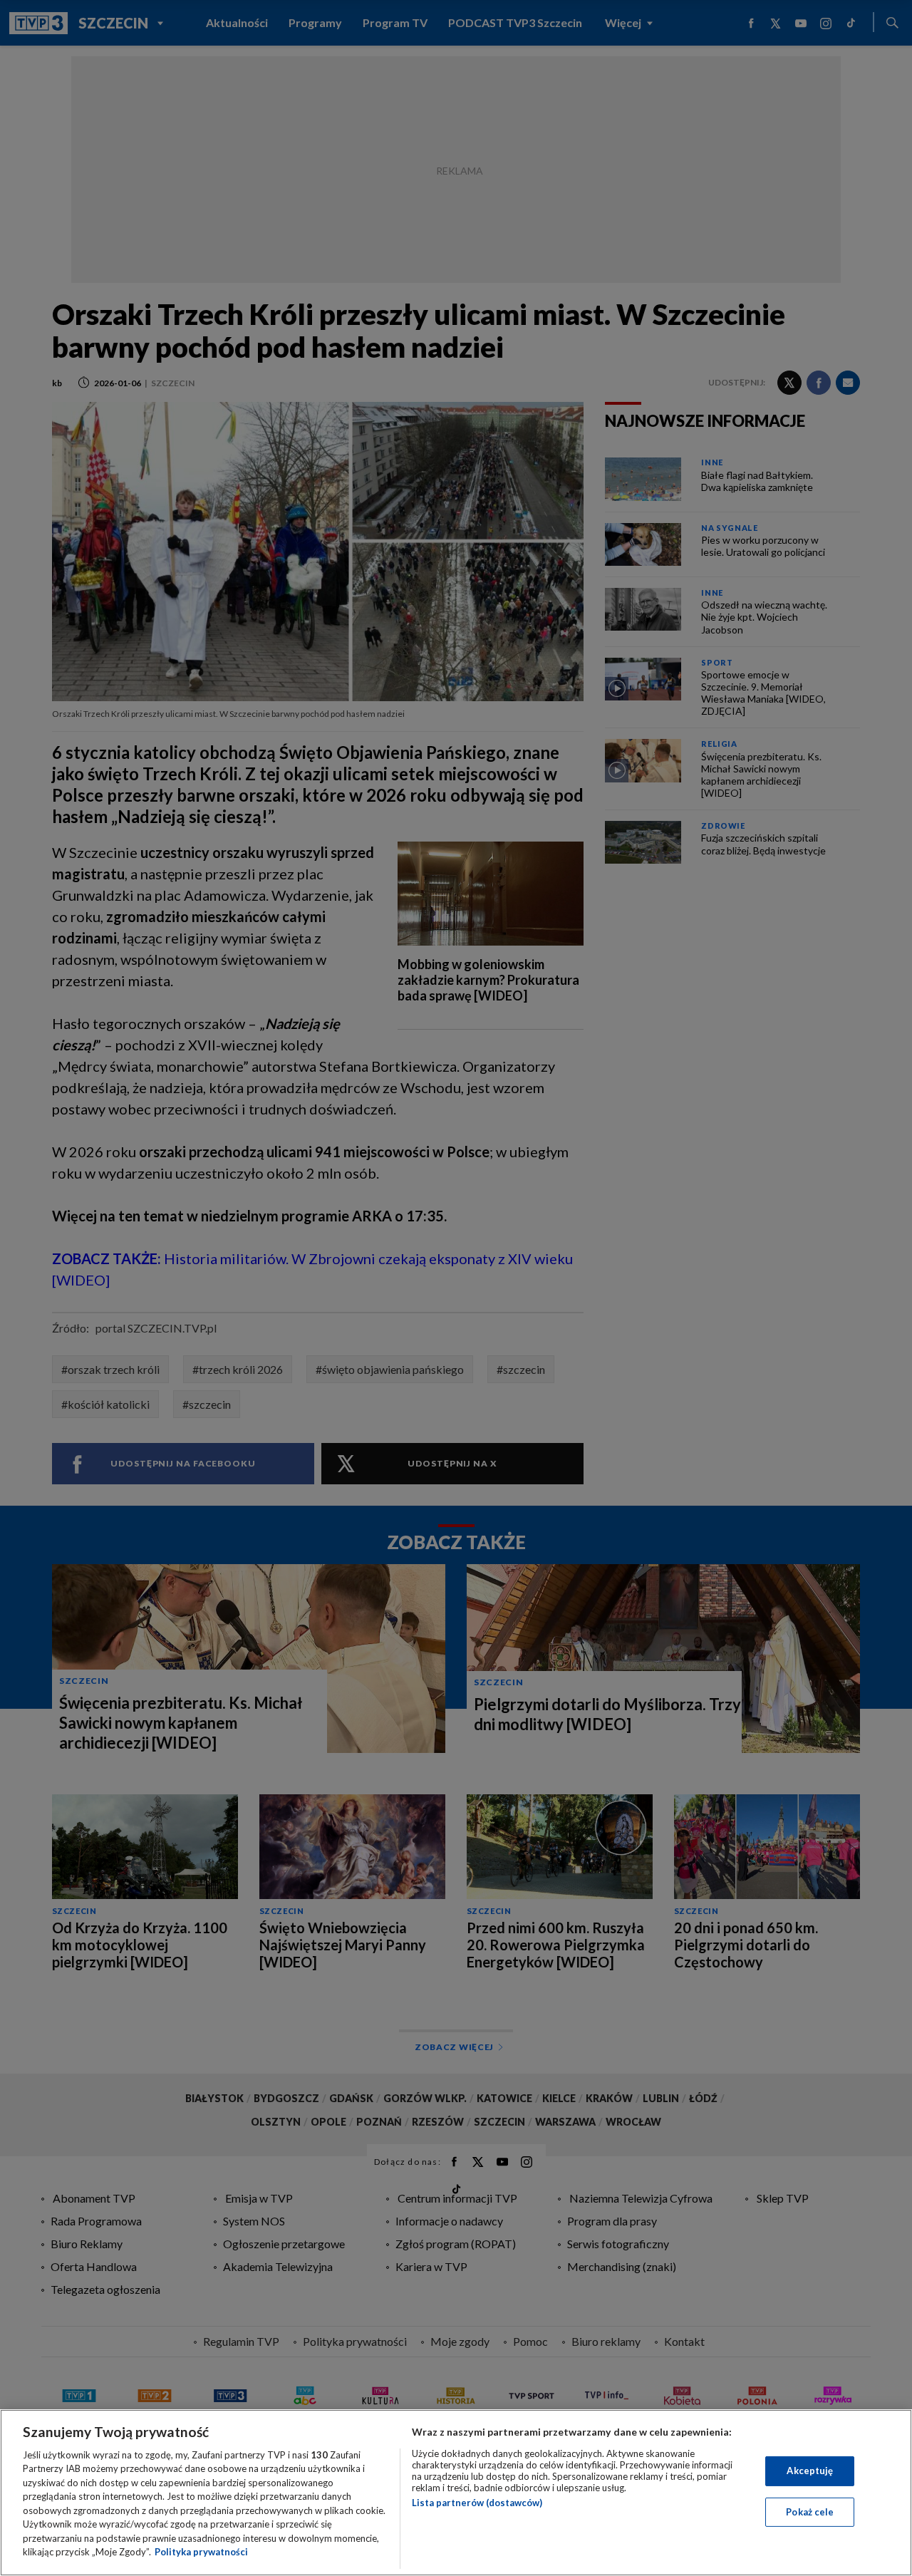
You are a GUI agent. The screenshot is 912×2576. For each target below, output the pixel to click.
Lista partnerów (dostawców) (477, 2503)
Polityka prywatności (201, 2552)
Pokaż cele (810, 2511)
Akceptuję (810, 2471)
